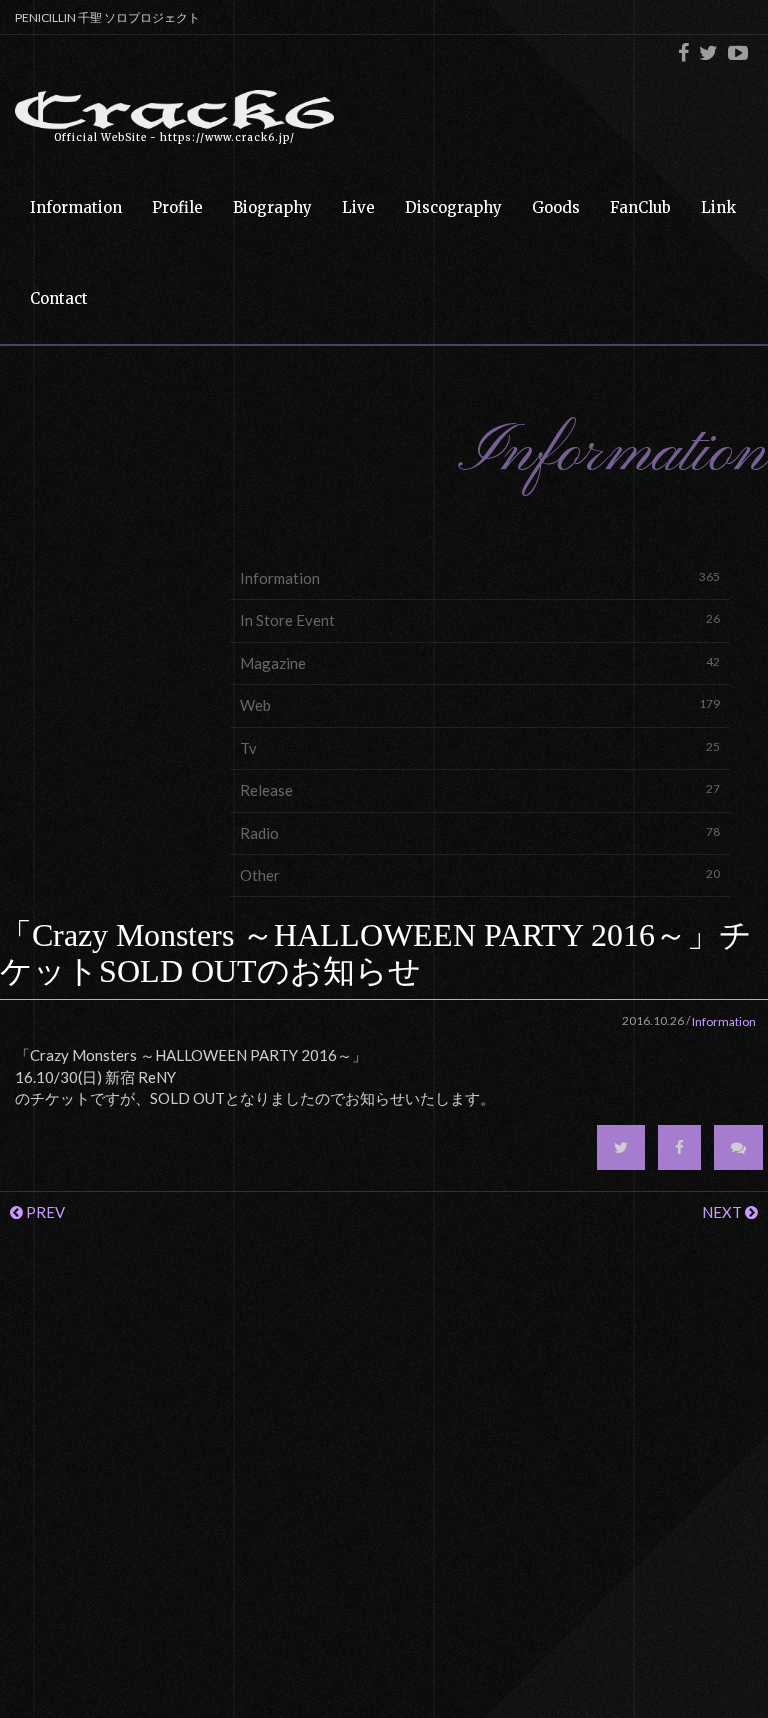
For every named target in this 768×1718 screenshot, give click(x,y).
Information (479, 578)
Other (479, 875)
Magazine (479, 663)
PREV (44, 1212)
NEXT (723, 1212)
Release (479, 790)
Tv (479, 748)
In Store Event (479, 620)
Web (479, 705)
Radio (479, 833)
